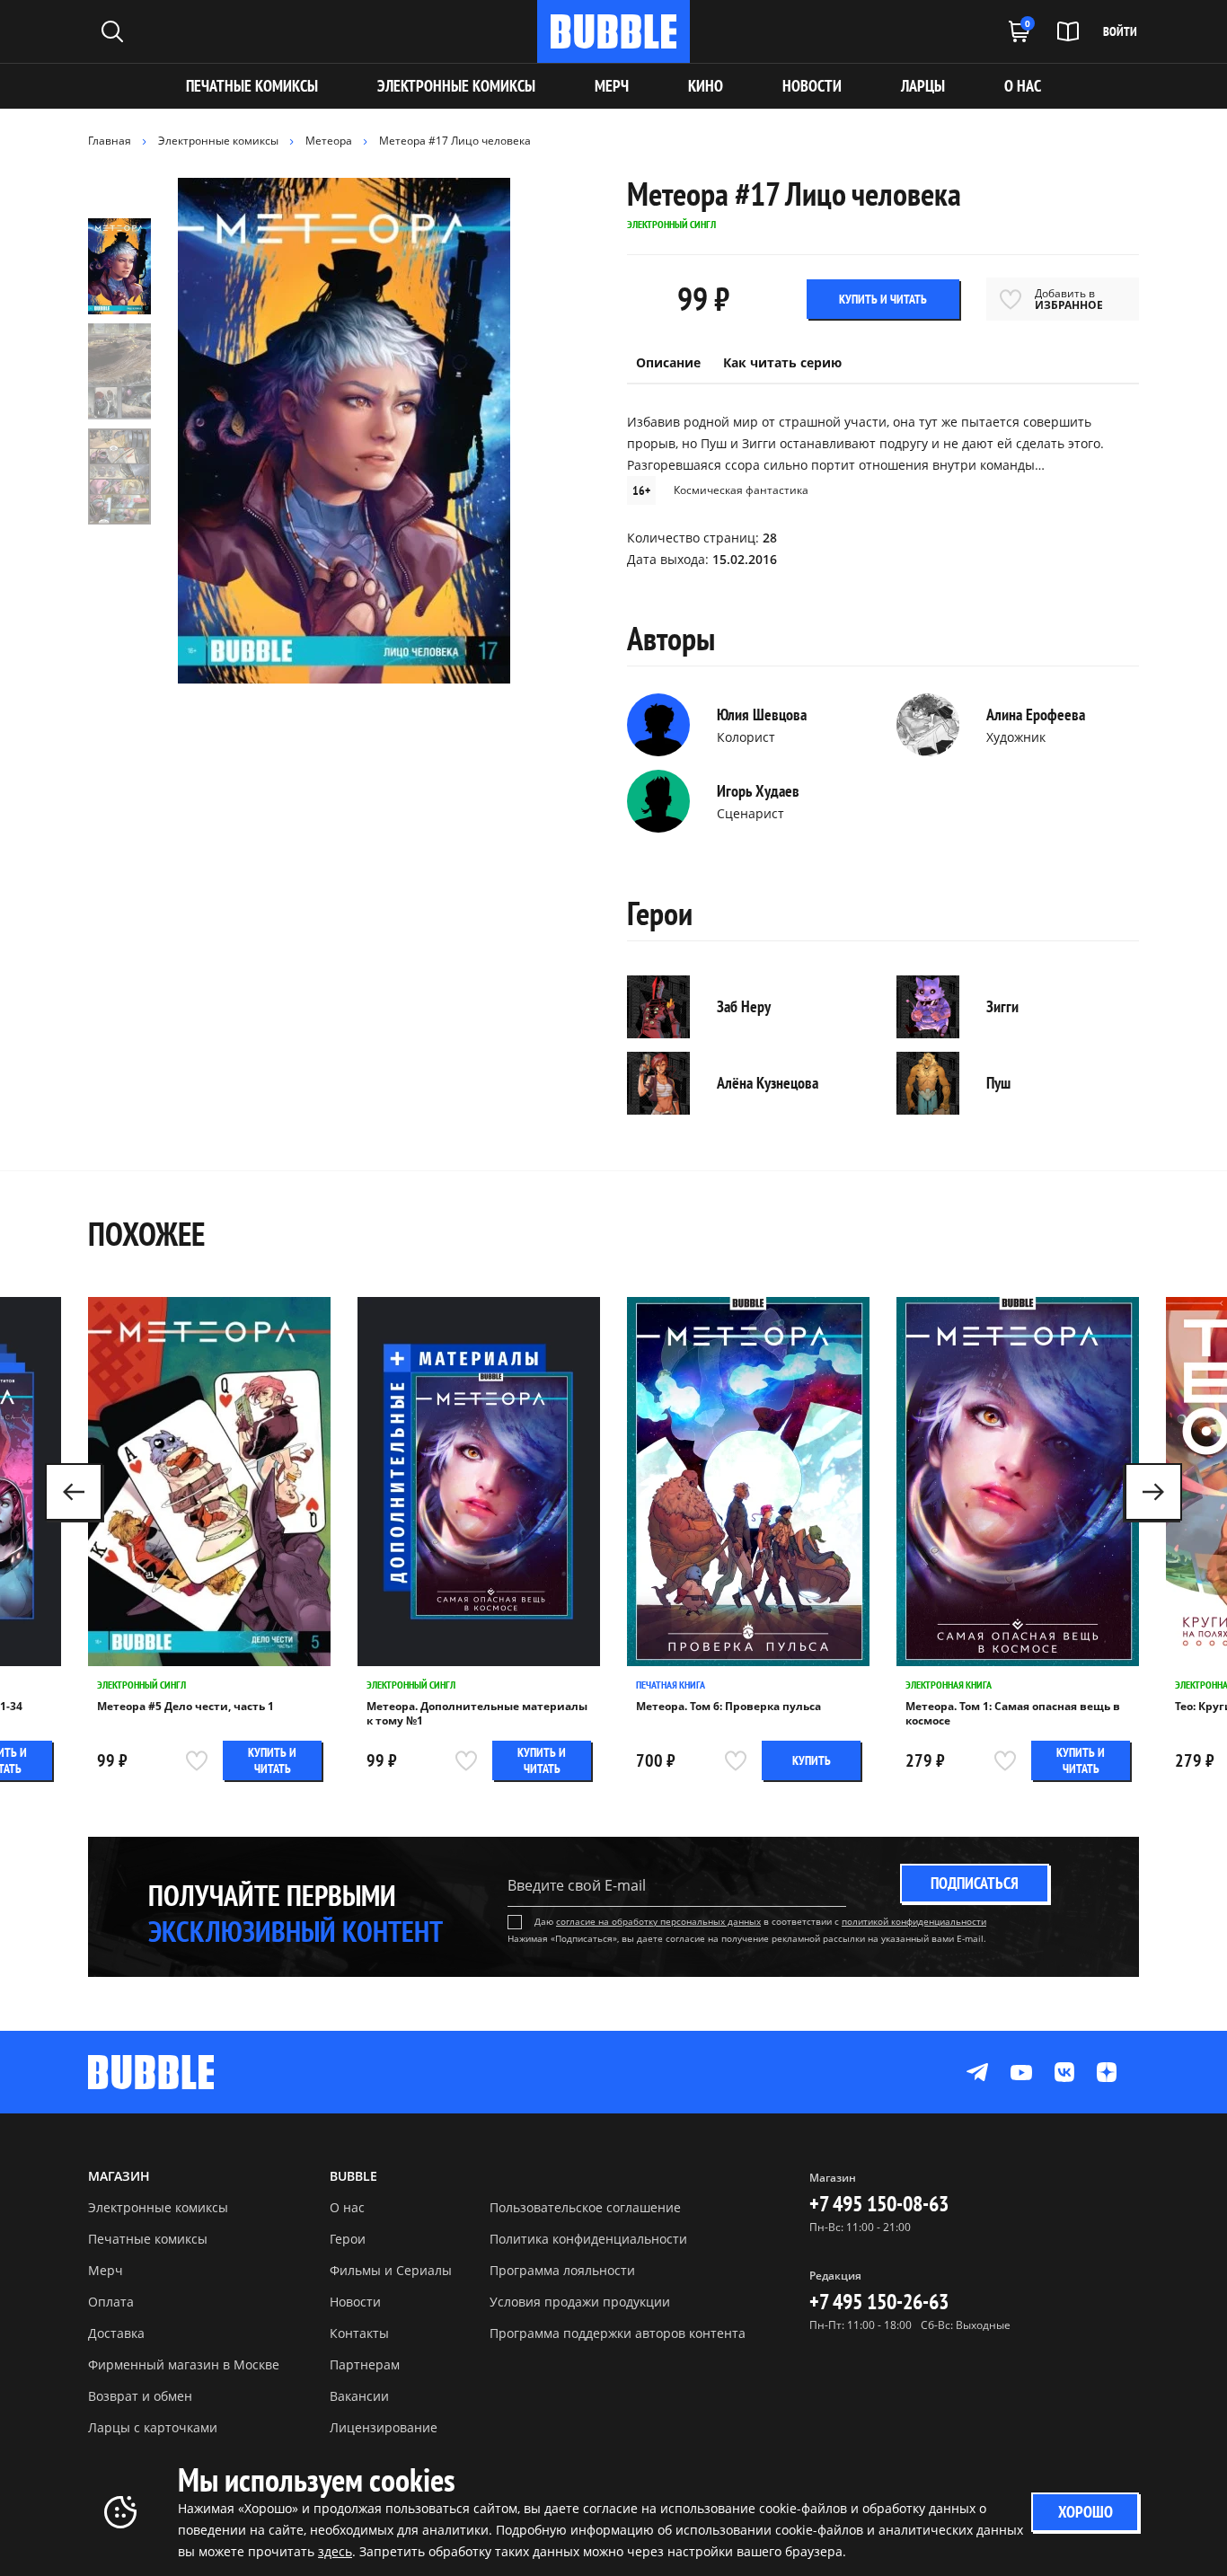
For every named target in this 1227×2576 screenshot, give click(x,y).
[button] (1153, 1492)
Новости (355, 2302)
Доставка (116, 2333)
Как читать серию (782, 362)
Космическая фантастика (741, 490)
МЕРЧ (612, 86)
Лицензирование (384, 2427)
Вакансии (359, 2396)
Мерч (106, 2270)
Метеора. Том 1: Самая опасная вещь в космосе (1013, 1714)
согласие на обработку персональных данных (658, 1921)
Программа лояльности (562, 2270)
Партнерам (365, 2364)
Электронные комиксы (456, 86)
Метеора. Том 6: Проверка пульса (728, 1707)
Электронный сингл (141, 1685)
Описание (668, 362)
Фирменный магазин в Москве (184, 2364)
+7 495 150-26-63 (879, 2302)
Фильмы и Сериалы (391, 2270)
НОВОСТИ (812, 86)
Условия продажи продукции (580, 2302)
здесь (335, 2551)
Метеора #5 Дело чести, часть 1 (185, 1707)
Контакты (359, 2333)
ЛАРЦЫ (923, 86)
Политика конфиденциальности (588, 2239)
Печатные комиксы (252, 86)
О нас (347, 2207)
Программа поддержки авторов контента (618, 2333)
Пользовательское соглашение (585, 2207)
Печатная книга (671, 1685)
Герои (348, 2239)
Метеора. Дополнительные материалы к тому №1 (477, 1714)
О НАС (1023, 86)
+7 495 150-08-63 (879, 2204)
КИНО (706, 86)
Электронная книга (949, 1685)
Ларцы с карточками (153, 2427)
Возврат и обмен (140, 2396)
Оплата (111, 2302)
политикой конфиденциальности (914, 1921)
